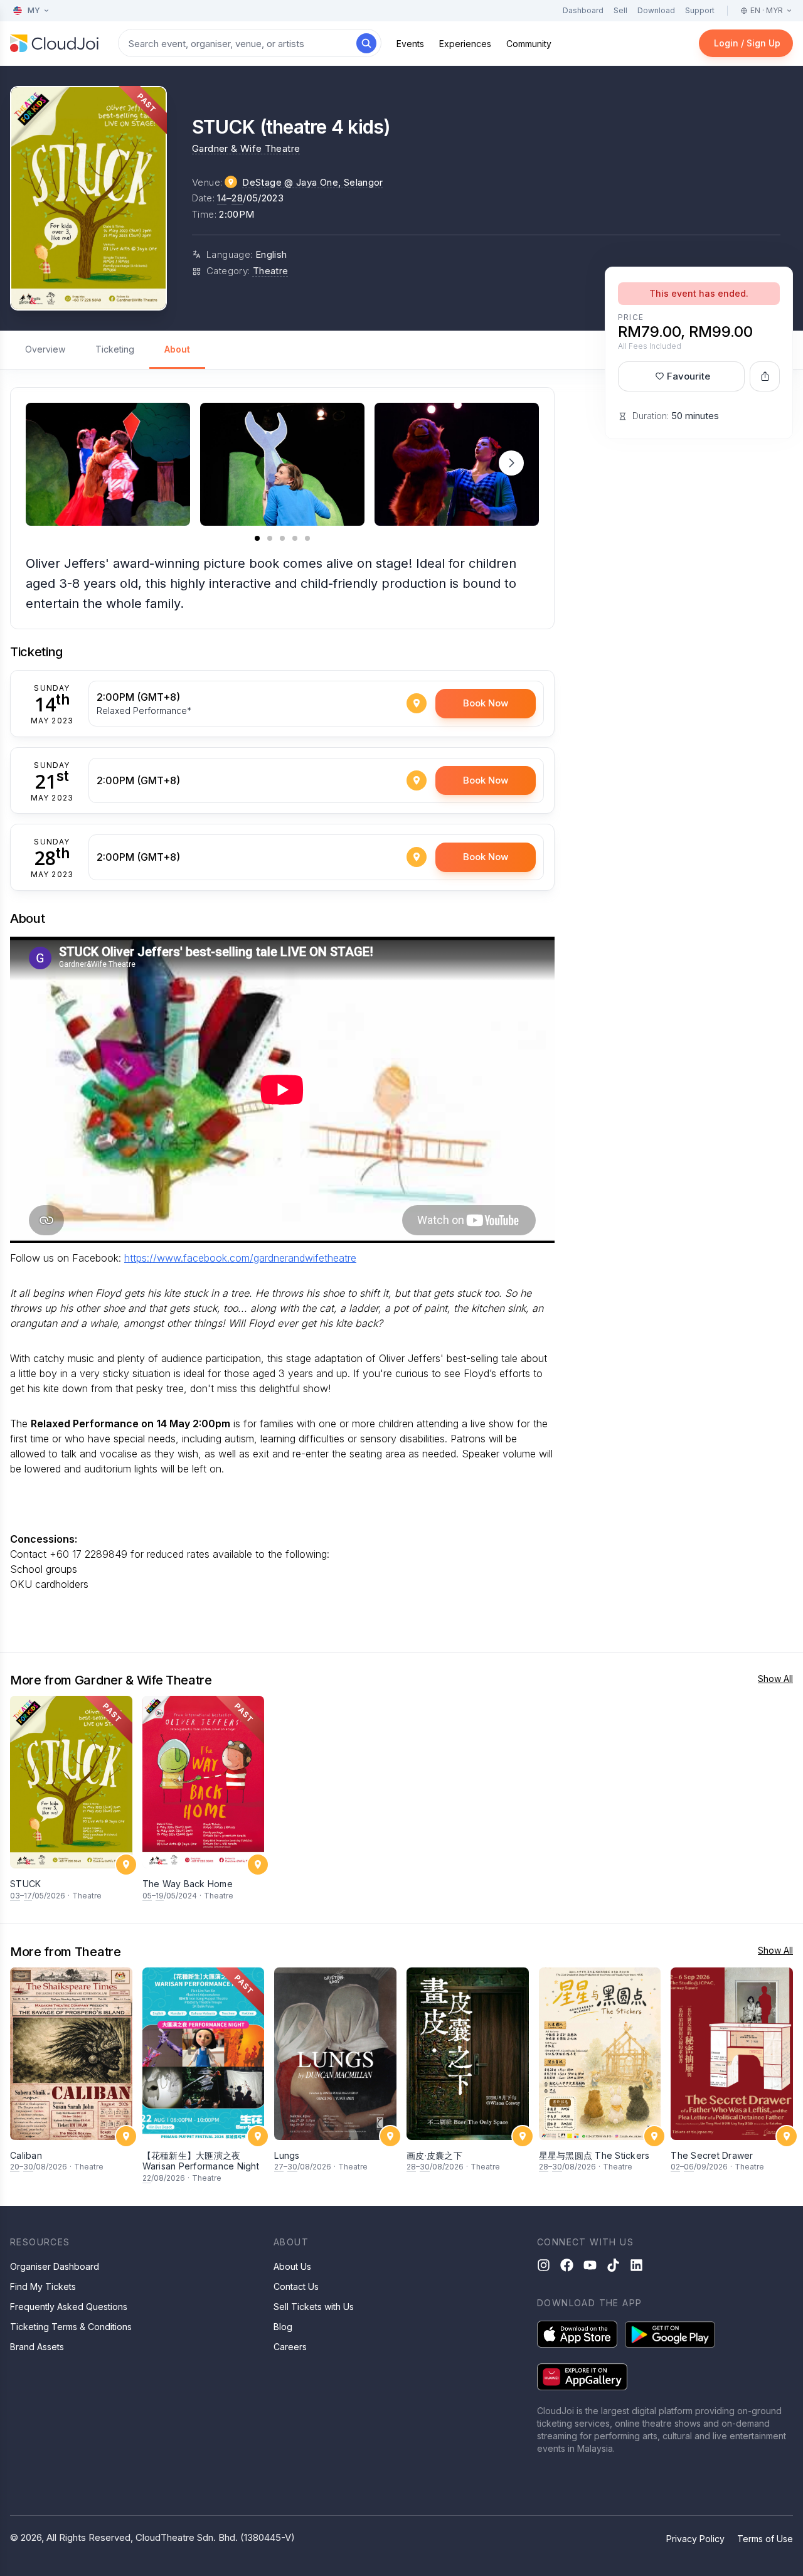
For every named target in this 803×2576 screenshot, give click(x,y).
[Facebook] (567, 2265)
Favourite (689, 376)
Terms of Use (765, 2539)
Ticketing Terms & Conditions (71, 2327)
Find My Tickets (43, 2286)
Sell (620, 10)
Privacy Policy (695, 2539)
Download (656, 10)
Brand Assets (37, 2347)
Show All (775, 1679)
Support (700, 10)
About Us (292, 2266)
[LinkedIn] (636, 2265)
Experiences (465, 44)
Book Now (486, 703)
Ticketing (115, 349)
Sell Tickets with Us (314, 2307)
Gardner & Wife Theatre (246, 148)
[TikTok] (613, 2265)
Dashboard (583, 10)
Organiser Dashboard (55, 2266)
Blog (283, 2327)
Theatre (271, 271)
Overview (45, 349)
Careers (290, 2347)
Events (410, 44)
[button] (511, 463)
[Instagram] (544, 2265)
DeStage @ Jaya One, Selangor (313, 182)
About (177, 349)
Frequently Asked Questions (69, 2307)
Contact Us (296, 2286)
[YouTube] (590, 2265)
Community (529, 44)
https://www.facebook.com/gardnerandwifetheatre (240, 1258)
